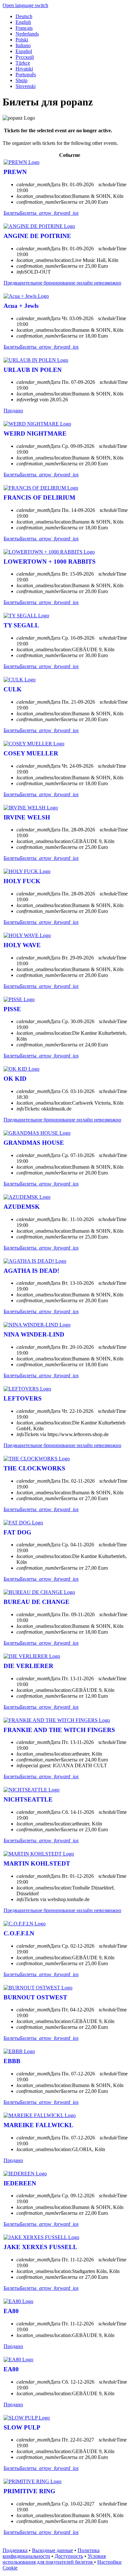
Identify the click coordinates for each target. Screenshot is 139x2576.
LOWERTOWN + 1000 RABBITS (50, 562)
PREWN (15, 172)
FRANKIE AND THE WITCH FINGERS (59, 1730)
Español (24, 51)
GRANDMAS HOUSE (34, 1143)
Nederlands (27, 34)
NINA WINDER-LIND (34, 1334)
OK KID (15, 1079)
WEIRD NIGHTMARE (35, 433)
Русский (25, 57)
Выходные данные (53, 2550)
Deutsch (24, 16)
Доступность (69, 2556)
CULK (13, 689)
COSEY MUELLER (31, 753)
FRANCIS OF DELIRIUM (39, 498)
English (23, 22)
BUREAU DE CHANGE (37, 1602)
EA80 (11, 2311)
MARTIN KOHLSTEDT (37, 1863)
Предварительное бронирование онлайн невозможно (62, 283)
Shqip (21, 80)
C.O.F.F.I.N (19, 1933)
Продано (13, 411)
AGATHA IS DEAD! (31, 1271)
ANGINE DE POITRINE (37, 236)
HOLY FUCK (22, 881)
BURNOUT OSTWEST (35, 1997)
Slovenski (26, 86)
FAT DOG (17, 1532)
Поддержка (15, 2550)
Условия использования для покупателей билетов (54, 2559)
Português (26, 75)
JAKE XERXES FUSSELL (40, 2247)
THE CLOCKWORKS (34, 1468)
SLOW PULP (22, 2427)
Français (24, 28)
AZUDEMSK (22, 1207)
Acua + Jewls (21, 306)
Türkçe (23, 63)
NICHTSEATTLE (28, 1799)
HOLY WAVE (22, 945)
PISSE (12, 1009)
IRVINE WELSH (27, 817)
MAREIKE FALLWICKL (38, 2125)
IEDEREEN (20, 2183)
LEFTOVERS (23, 1398)
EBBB (12, 2061)
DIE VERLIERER (28, 1666)
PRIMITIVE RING (29, 2491)
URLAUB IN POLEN (33, 370)
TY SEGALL (21, 625)
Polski (22, 40)
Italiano (23, 45)
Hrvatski (24, 69)
